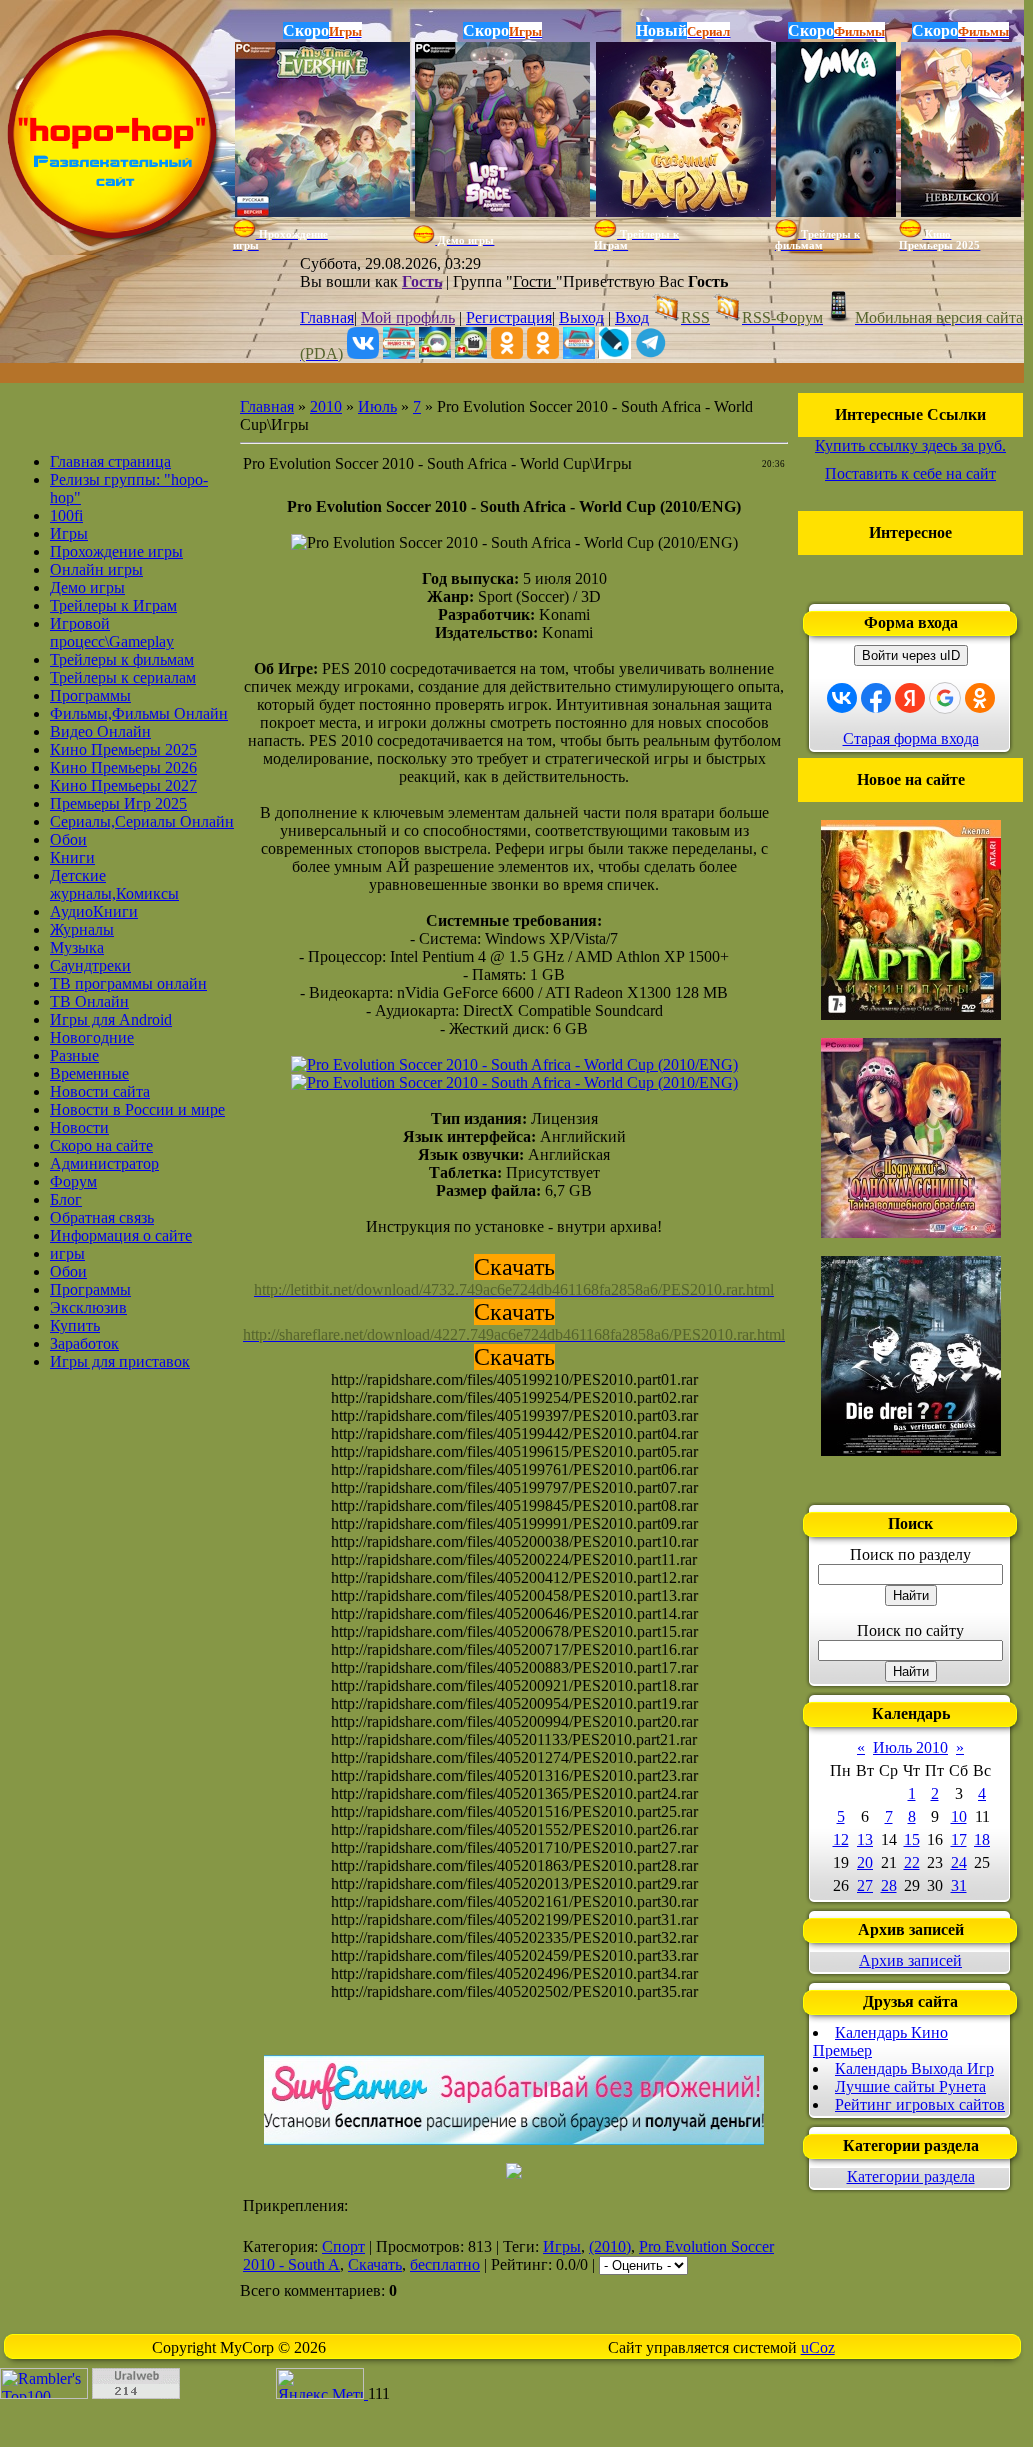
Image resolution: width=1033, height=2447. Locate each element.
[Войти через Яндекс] (910, 698)
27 (865, 1885)
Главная (327, 317)
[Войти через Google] (945, 698)
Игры (562, 2246)
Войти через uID (911, 655)
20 (865, 1862)
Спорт (343, 2246)
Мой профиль (408, 317)
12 (841, 1839)
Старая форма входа (911, 738)
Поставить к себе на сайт (910, 473)
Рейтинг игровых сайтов (920, 2104)
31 (959, 1885)
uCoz (818, 2347)
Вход (632, 317)
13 (865, 1839)
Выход (581, 317)
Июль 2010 (910, 1747)
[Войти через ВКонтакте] (842, 698)
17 (959, 1839)
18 (982, 1839)
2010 (326, 406)
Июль (377, 406)
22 (912, 1862)
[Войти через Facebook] (876, 698)
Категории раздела (911, 2176)
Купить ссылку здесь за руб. (910, 445)
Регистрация (509, 317)
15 (912, 1839)
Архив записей (910, 1960)
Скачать (375, 2264)
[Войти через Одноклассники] (980, 698)
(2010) (610, 2246)
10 (959, 1816)
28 (889, 1885)
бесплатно (445, 2264)
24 (959, 1862)
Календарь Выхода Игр (914, 2068)
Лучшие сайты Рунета (910, 2086)
